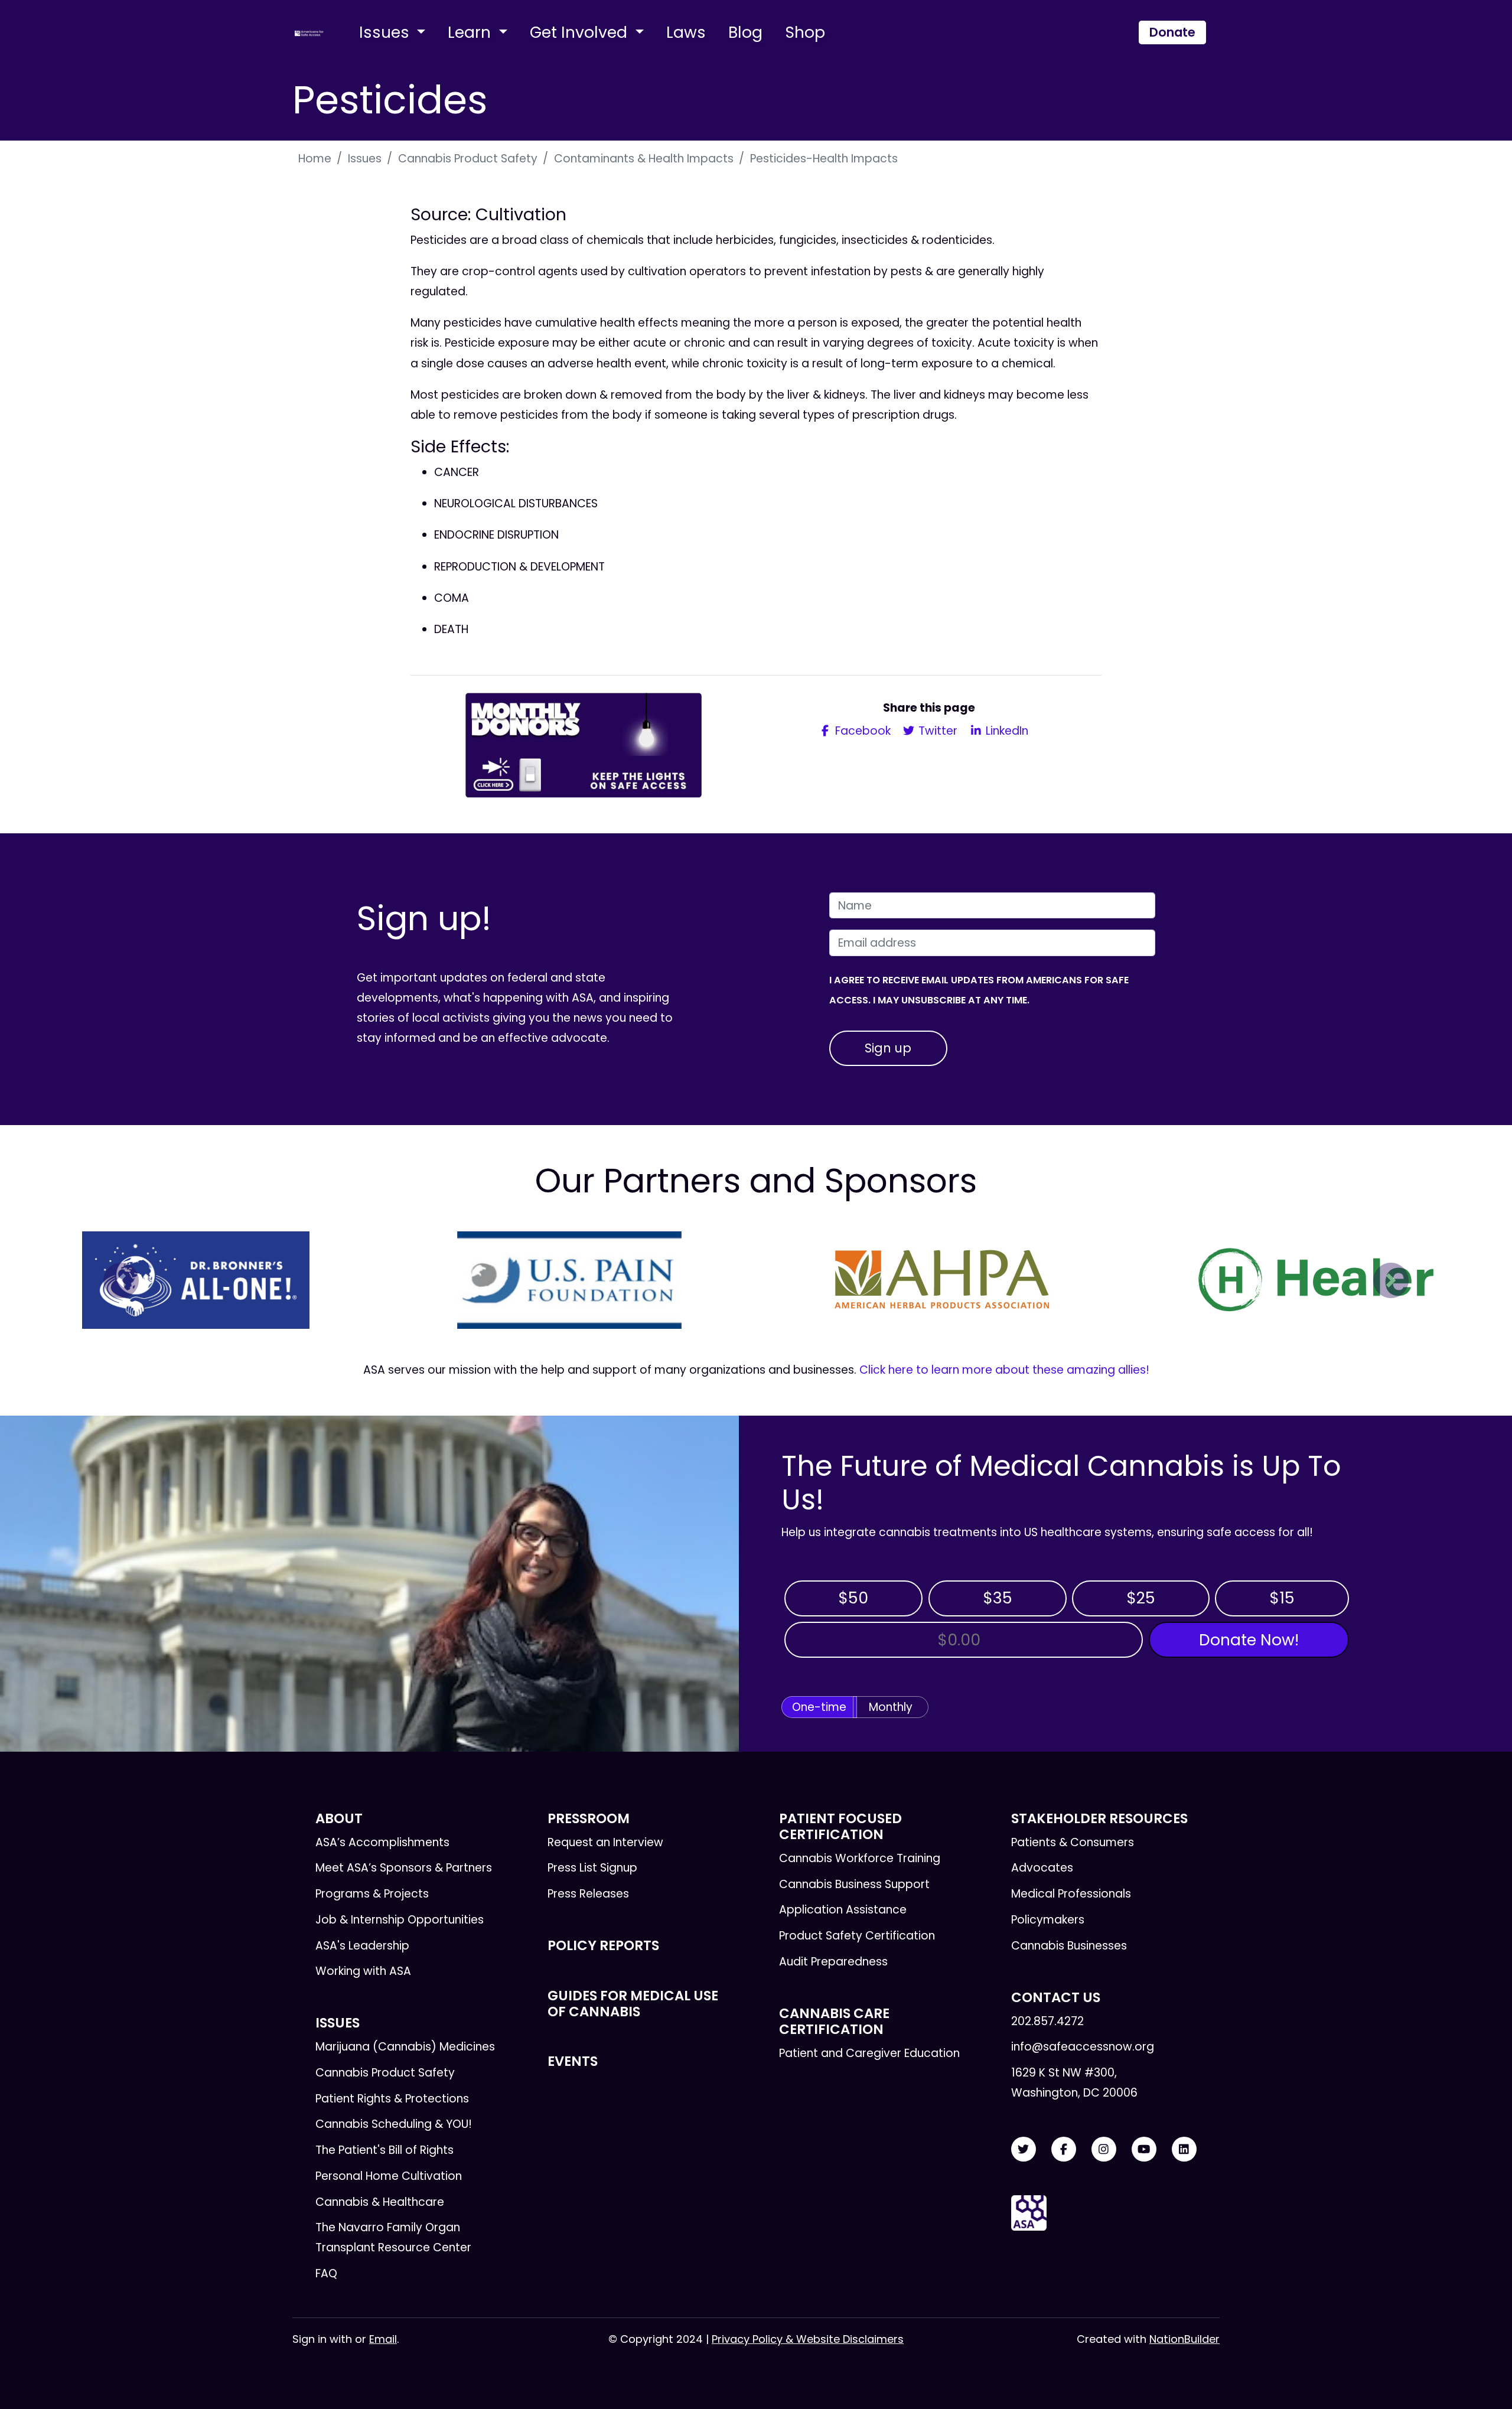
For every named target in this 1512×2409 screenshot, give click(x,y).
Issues (386, 32)
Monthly (891, 1707)
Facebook (861, 731)
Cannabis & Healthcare (380, 2202)
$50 (853, 1598)
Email (383, 2339)
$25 (1141, 1598)
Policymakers (1048, 1920)
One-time (819, 1707)
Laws (686, 32)
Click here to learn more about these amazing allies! (1004, 1370)
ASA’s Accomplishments (382, 1842)
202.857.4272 (1047, 2021)
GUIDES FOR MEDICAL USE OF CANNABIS (633, 2004)
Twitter (936, 731)
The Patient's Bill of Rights (384, 2150)
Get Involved (581, 32)
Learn (471, 32)
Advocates (1042, 1868)
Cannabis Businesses (1069, 1946)
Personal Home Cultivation (389, 2176)
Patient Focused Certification (840, 1826)
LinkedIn (1006, 731)
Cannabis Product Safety (468, 159)
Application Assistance (843, 1910)
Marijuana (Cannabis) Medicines (405, 2047)
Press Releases (588, 1894)
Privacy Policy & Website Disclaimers (808, 2339)
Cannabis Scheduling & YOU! (394, 2124)
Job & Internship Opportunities (400, 1920)
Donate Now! (1249, 1640)
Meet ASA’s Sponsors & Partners (404, 1868)
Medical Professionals (1071, 1894)
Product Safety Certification (857, 1936)
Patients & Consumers (1073, 1842)
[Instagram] (1104, 2149)
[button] (121, 1280)
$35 (998, 1598)
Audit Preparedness (833, 1962)
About (339, 1818)
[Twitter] (1024, 2149)
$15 (1282, 1598)
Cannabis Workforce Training (860, 1858)
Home (315, 159)
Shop (805, 32)
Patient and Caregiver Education (869, 2053)
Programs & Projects (372, 1894)
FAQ (326, 2273)
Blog (745, 32)
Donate (1172, 32)
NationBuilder (1184, 2339)
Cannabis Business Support (854, 1884)
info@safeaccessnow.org (1083, 2047)
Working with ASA (363, 1971)
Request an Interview (605, 1842)
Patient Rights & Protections (392, 2099)
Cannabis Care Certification (834, 2021)
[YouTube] (1144, 2149)
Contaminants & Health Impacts (644, 159)
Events (573, 2061)
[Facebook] (1064, 2149)
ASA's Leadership (362, 1946)
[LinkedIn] (1184, 2149)
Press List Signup (592, 1868)
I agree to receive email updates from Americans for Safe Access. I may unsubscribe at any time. (979, 990)
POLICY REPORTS (603, 1945)
